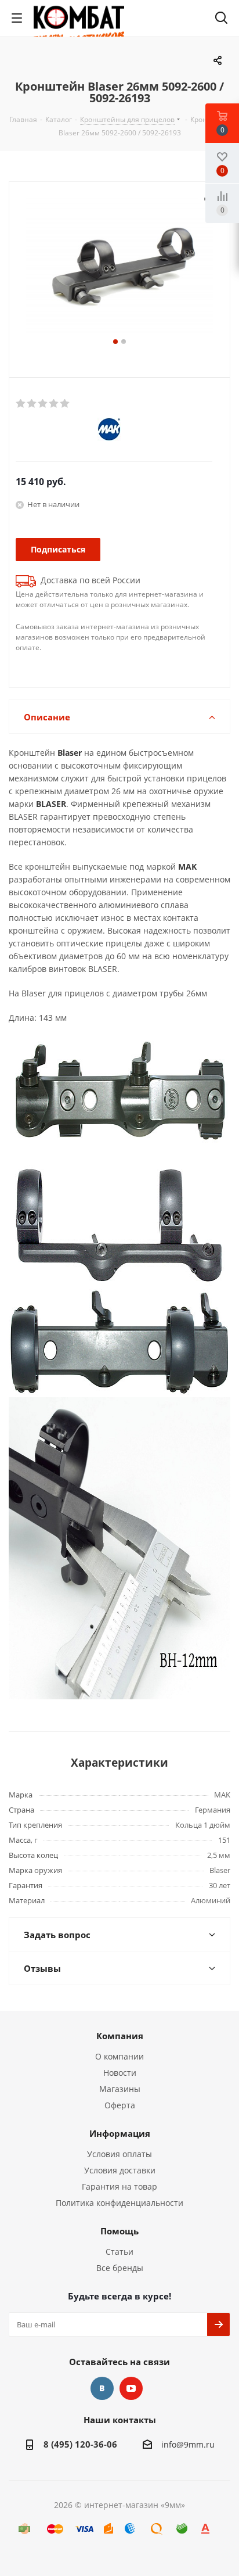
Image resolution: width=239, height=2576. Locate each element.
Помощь (119, 2231)
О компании (119, 2056)
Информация (120, 2133)
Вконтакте (102, 2388)
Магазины (120, 2089)
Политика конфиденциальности (119, 2203)
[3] (43, 404)
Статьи (119, 2252)
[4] (54, 404)
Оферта (120, 2105)
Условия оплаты (119, 2154)
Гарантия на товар (119, 2186)
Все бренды (120, 2268)
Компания (120, 2036)
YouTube (131, 2388)
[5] (65, 404)
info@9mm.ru (188, 2444)
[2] (32, 404)
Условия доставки (120, 2170)
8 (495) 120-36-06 (80, 2444)
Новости (120, 2073)
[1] (21, 404)
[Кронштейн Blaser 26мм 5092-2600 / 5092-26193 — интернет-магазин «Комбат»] (119, 266)
